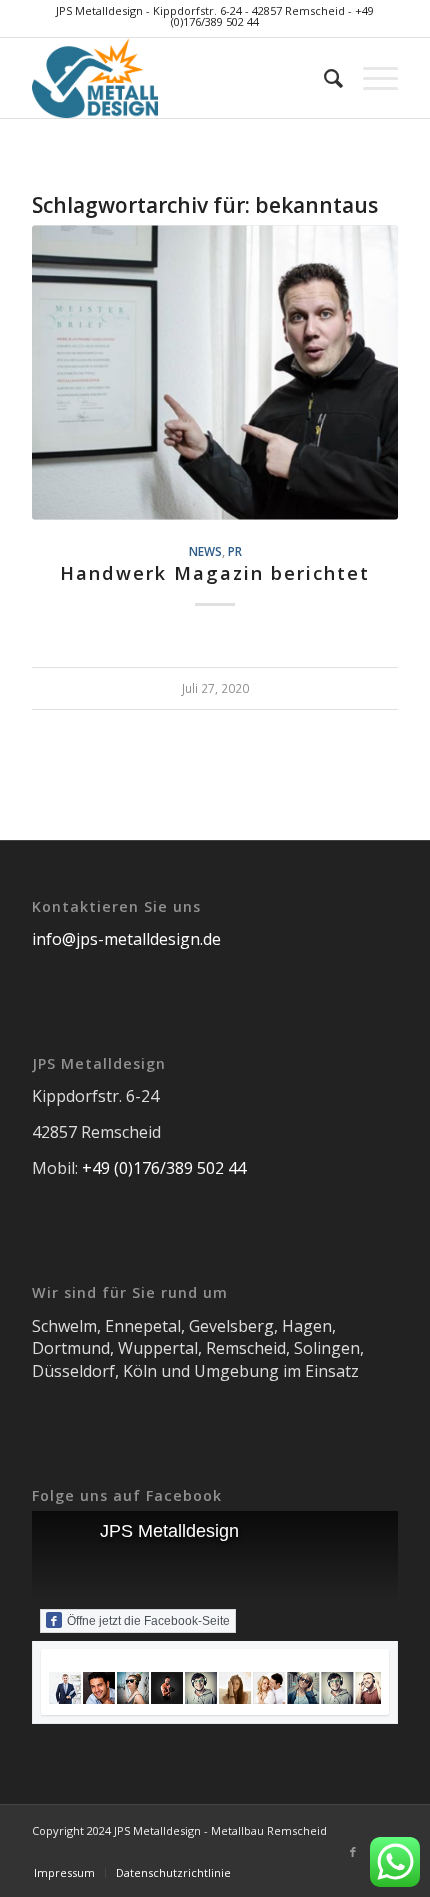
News (205, 551)
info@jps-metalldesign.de (126, 939)
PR (235, 551)
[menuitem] (323, 78)
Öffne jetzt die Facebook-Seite (148, 1621)
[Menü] (370, 78)
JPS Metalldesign (169, 1531)
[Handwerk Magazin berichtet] (215, 372)
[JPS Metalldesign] (178, 78)
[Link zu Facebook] (353, 1852)
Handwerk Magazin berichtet (215, 573)
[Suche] (323, 78)
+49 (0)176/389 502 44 (164, 1168)
